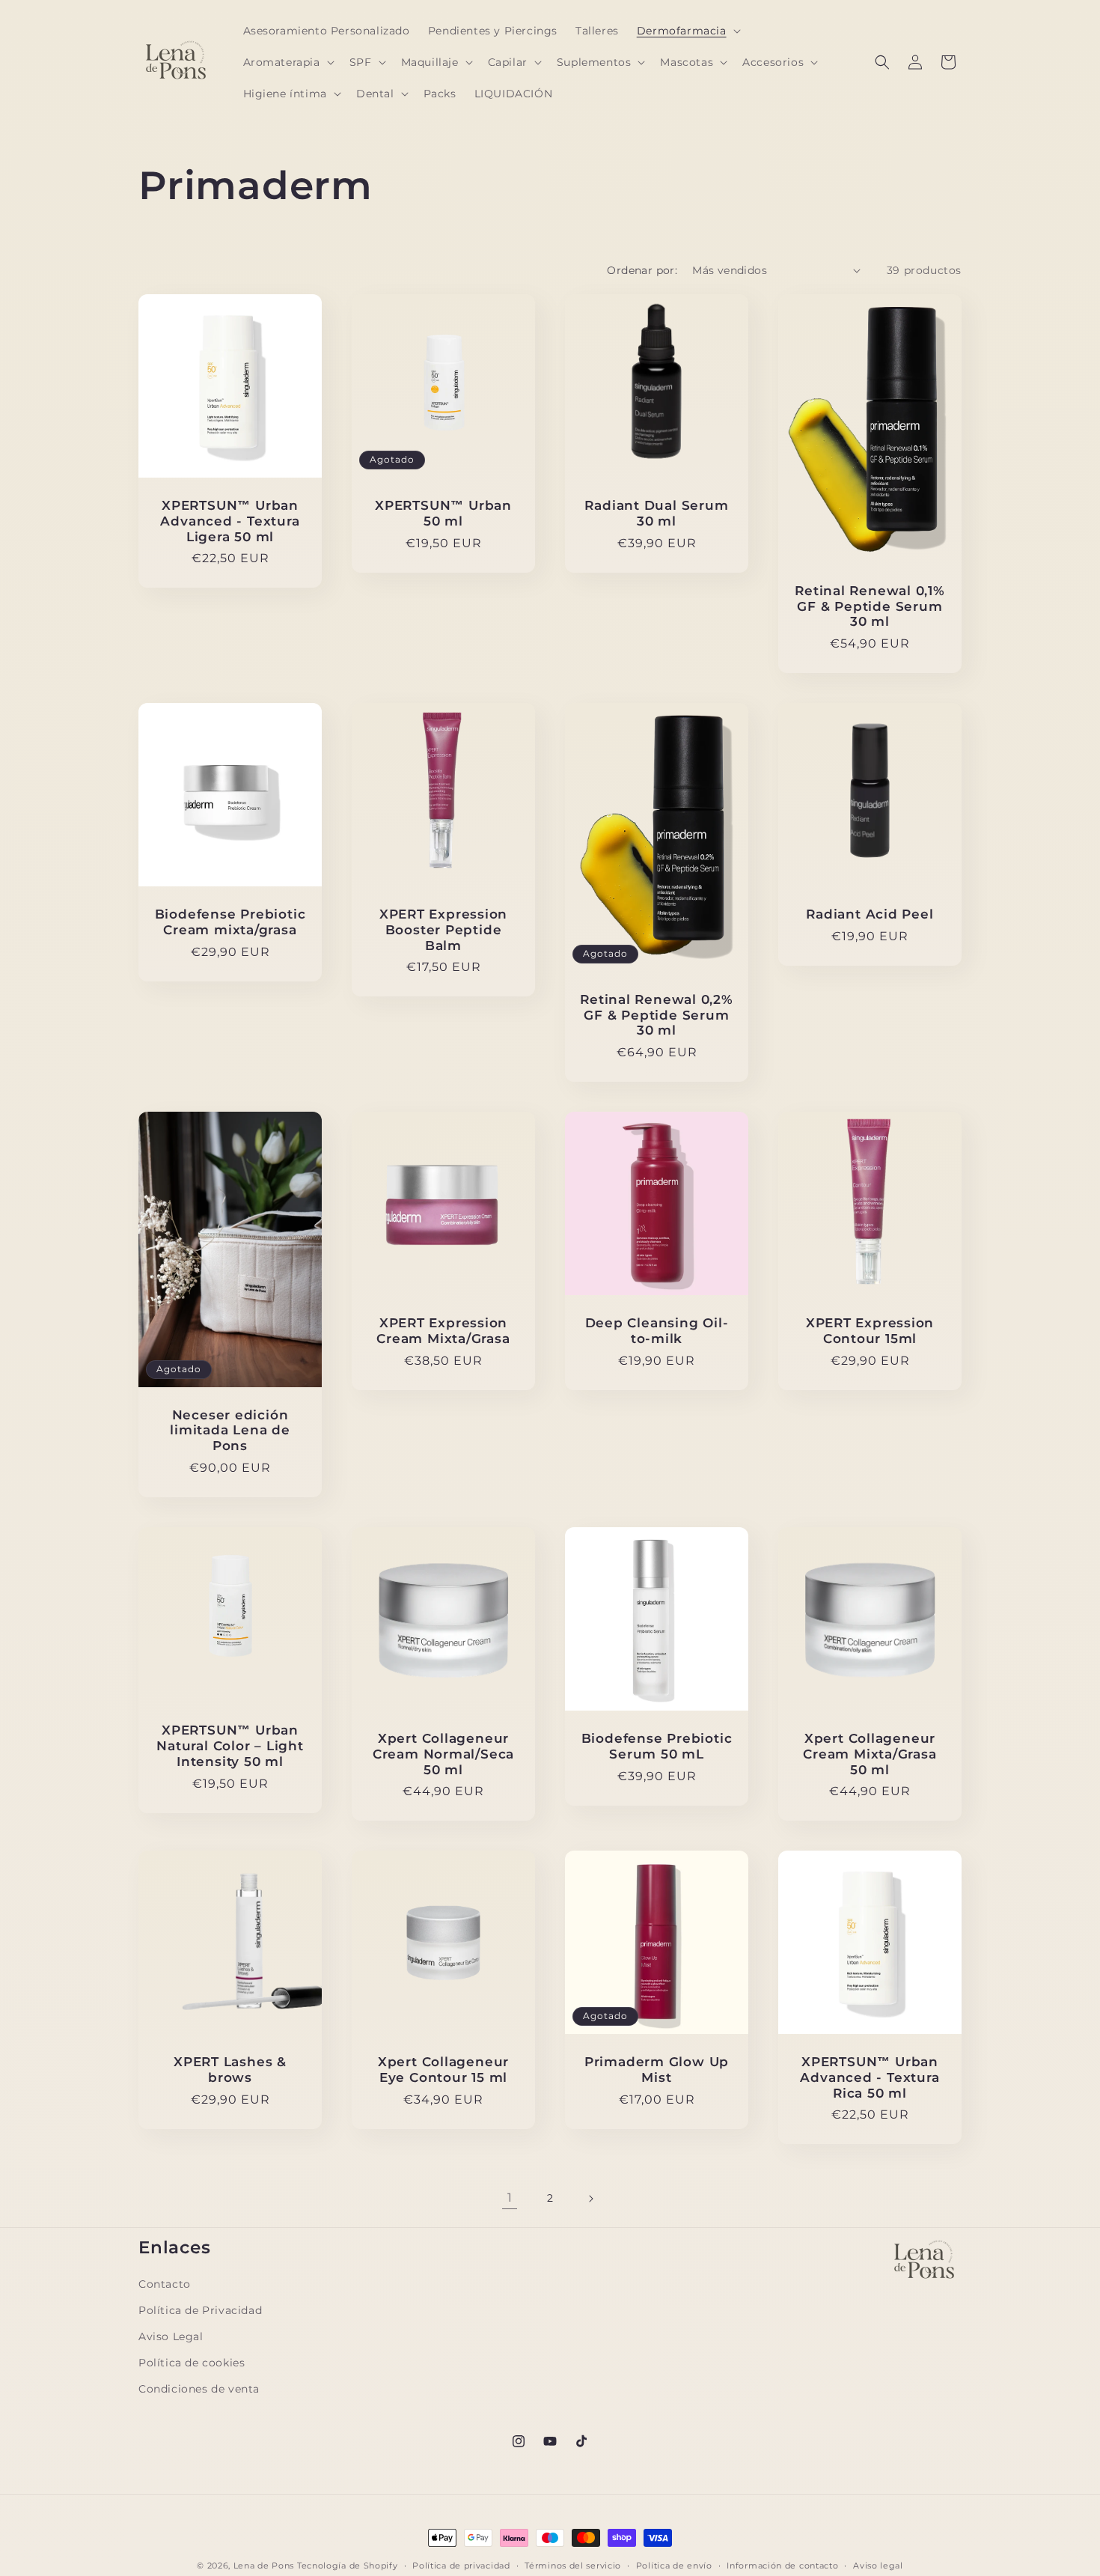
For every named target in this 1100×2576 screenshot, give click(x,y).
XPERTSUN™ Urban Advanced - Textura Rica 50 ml (870, 2077)
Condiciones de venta (199, 2389)
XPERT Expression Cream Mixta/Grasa (443, 1331)
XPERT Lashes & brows (230, 2070)
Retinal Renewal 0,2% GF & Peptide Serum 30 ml (657, 1015)
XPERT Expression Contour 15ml (870, 1331)
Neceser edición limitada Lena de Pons (230, 1431)
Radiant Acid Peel (870, 914)
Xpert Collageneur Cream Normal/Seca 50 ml (443, 1754)
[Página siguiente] (590, 2199)
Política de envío (674, 2565)
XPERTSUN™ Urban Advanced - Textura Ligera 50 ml (230, 521)
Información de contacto (782, 2565)
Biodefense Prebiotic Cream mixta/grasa (230, 922)
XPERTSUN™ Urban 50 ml (443, 513)
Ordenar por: (642, 270)
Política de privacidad (461, 2565)
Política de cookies (192, 2363)
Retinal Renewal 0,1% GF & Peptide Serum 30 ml (870, 606)
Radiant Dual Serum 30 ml (656, 513)
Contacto (165, 2284)
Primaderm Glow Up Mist (657, 2070)
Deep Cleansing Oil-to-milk (657, 1331)
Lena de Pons (264, 2566)
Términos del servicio (573, 2565)
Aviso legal (878, 2565)
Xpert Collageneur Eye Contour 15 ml (443, 2070)
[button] (687, 31)
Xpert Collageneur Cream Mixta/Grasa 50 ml (870, 1754)
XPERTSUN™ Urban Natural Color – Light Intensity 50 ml (230, 1746)
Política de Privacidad (200, 2310)
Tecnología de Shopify (348, 2566)
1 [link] (510, 2198)
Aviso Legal (171, 2336)
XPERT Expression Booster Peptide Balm (443, 930)
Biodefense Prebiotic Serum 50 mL (657, 1746)
